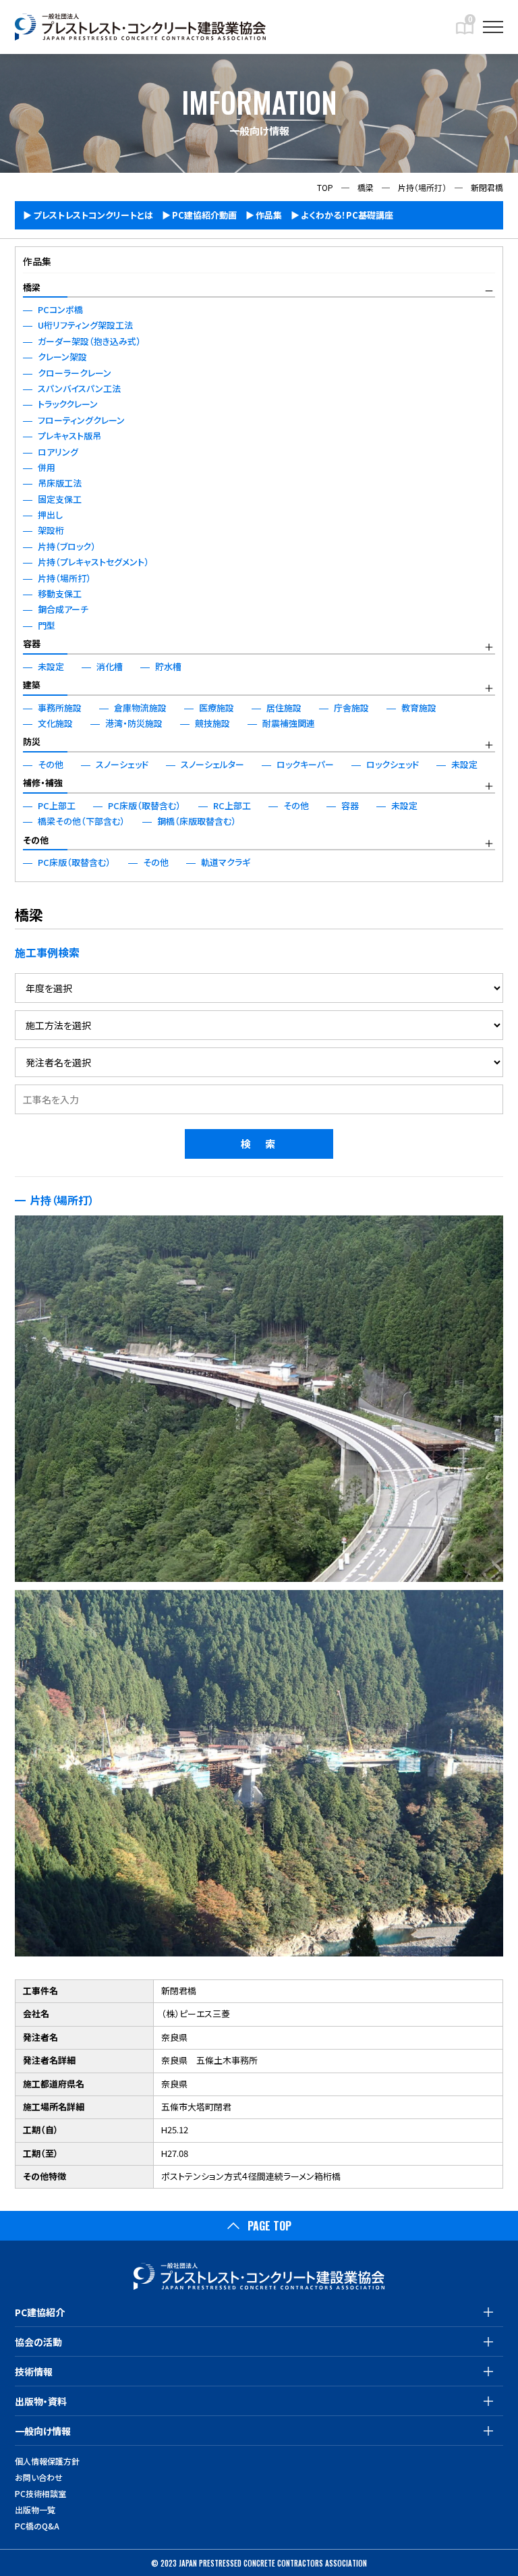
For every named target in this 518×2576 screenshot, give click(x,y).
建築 (32, 685)
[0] (465, 33)
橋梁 (32, 287)
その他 (36, 840)
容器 (32, 643)
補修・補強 (43, 783)
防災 (32, 741)
